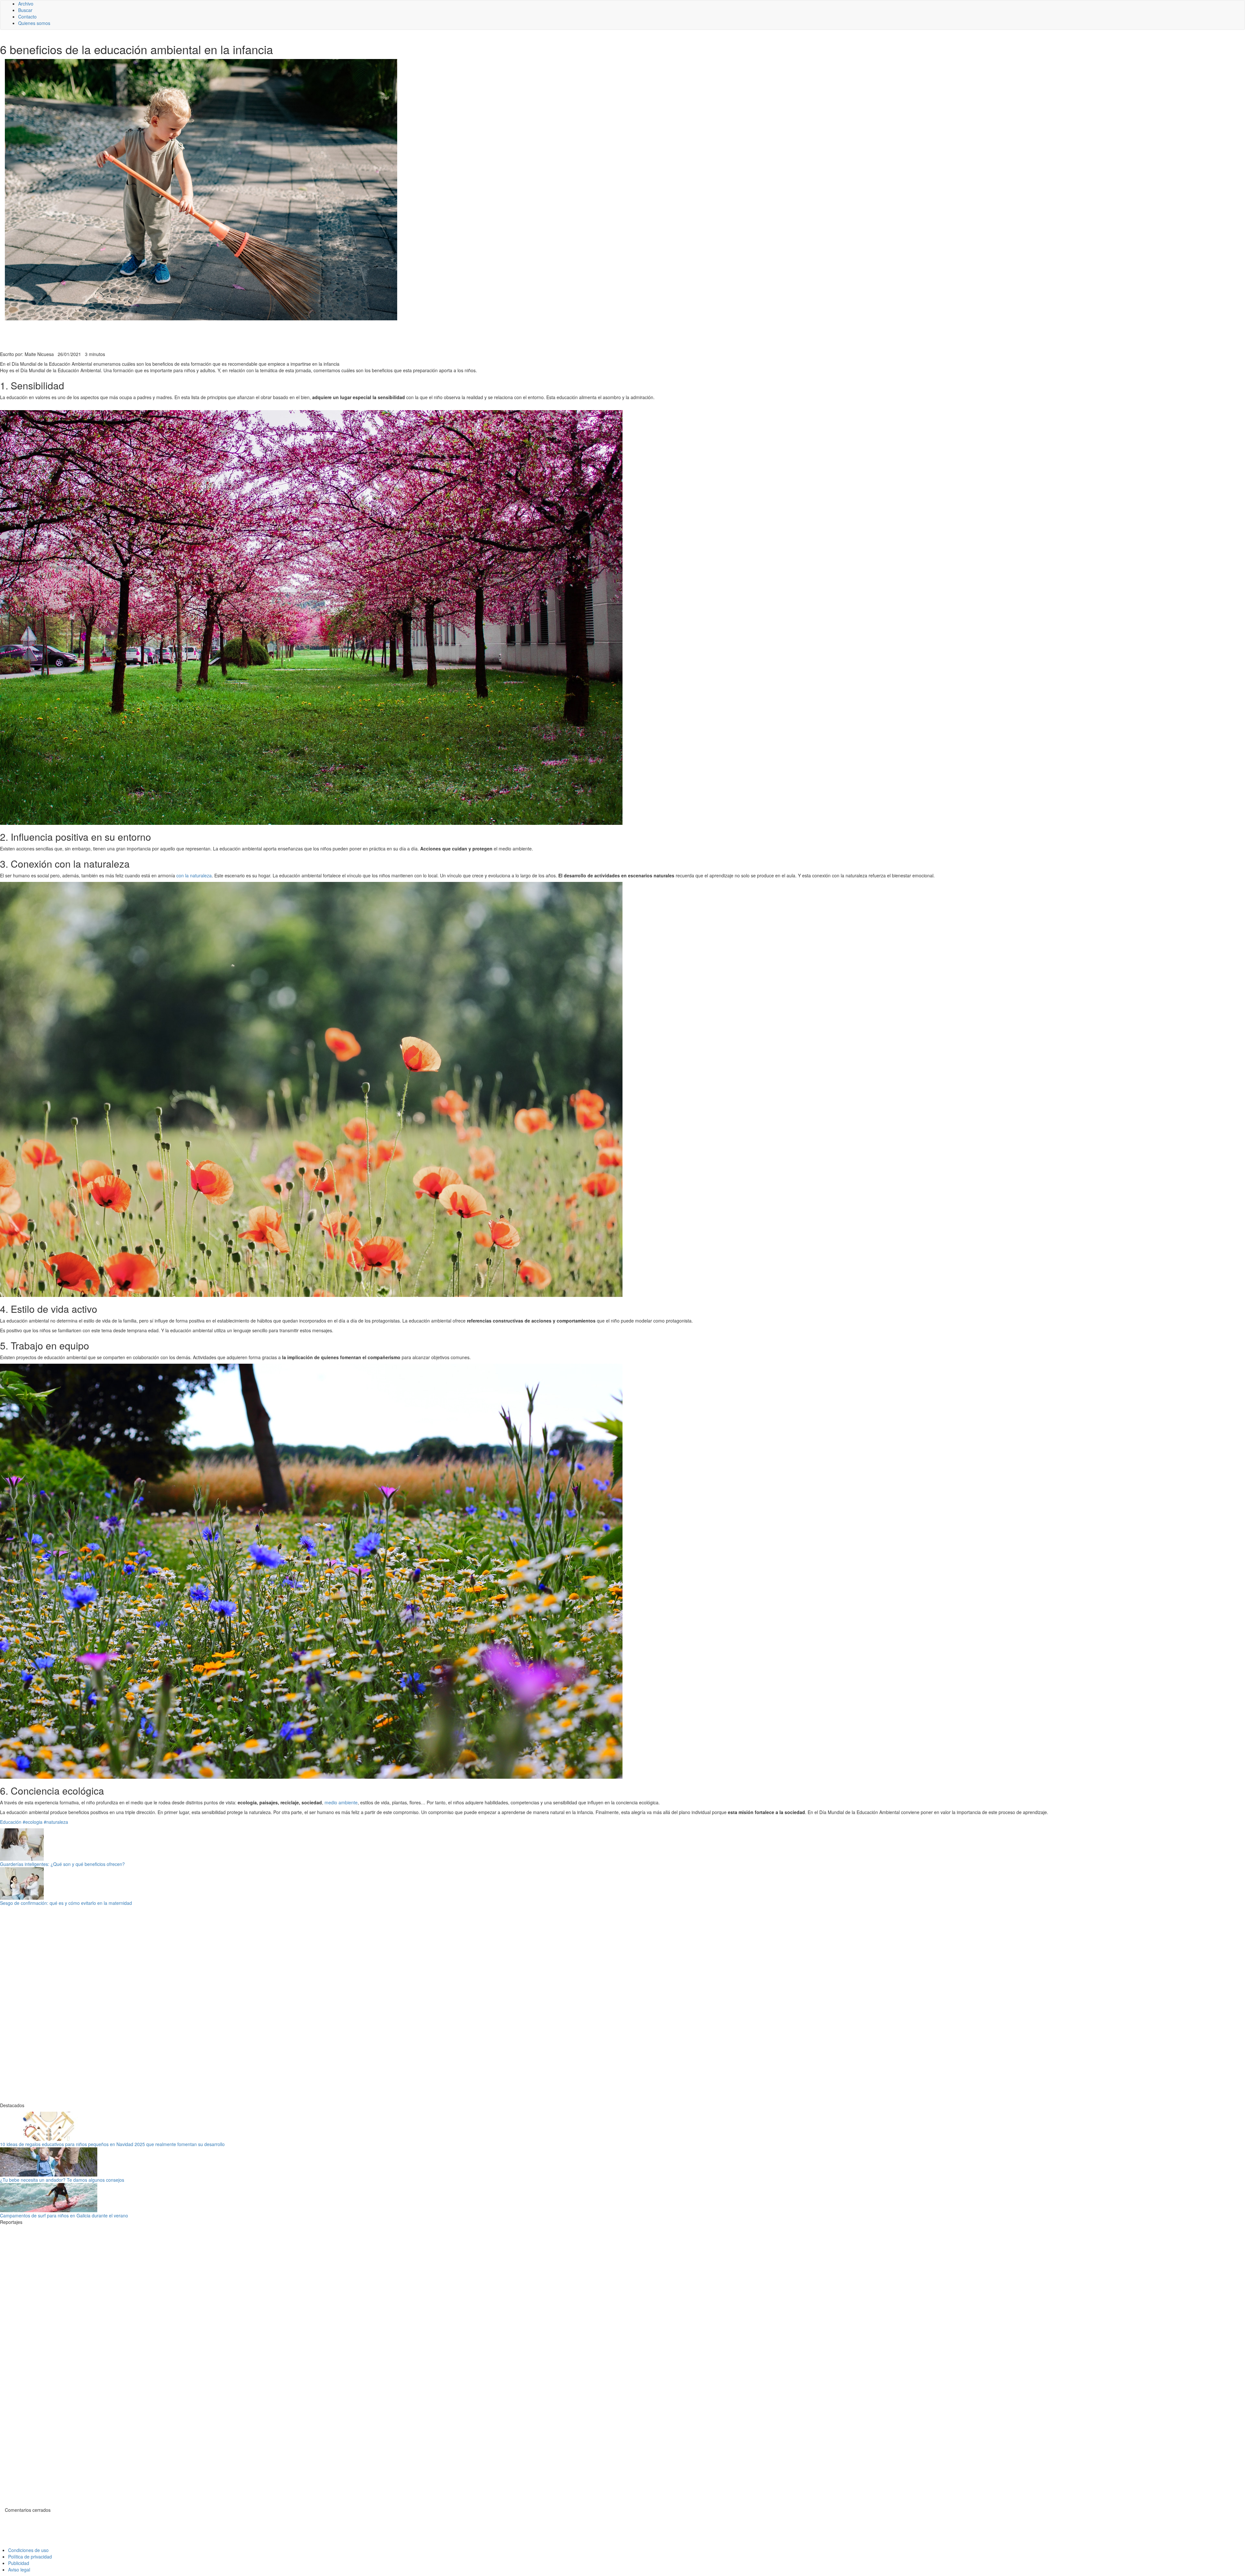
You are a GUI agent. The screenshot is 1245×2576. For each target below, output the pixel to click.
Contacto (27, 17)
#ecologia (33, 1822)
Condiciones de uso (28, 2550)
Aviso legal (19, 2570)
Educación (11, 1822)
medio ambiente (341, 1802)
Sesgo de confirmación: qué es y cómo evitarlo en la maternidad (66, 1903)
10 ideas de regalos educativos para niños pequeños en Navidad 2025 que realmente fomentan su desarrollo (112, 2144)
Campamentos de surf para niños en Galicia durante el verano (64, 2215)
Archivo (26, 4)
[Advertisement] (159, 335)
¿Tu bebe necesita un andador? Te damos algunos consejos (62, 2180)
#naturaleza (56, 1822)
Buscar (25, 10)
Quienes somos (34, 23)
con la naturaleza (194, 875)
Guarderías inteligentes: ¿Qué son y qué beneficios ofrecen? (62, 1864)
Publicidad (19, 2563)
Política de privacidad (30, 2557)
